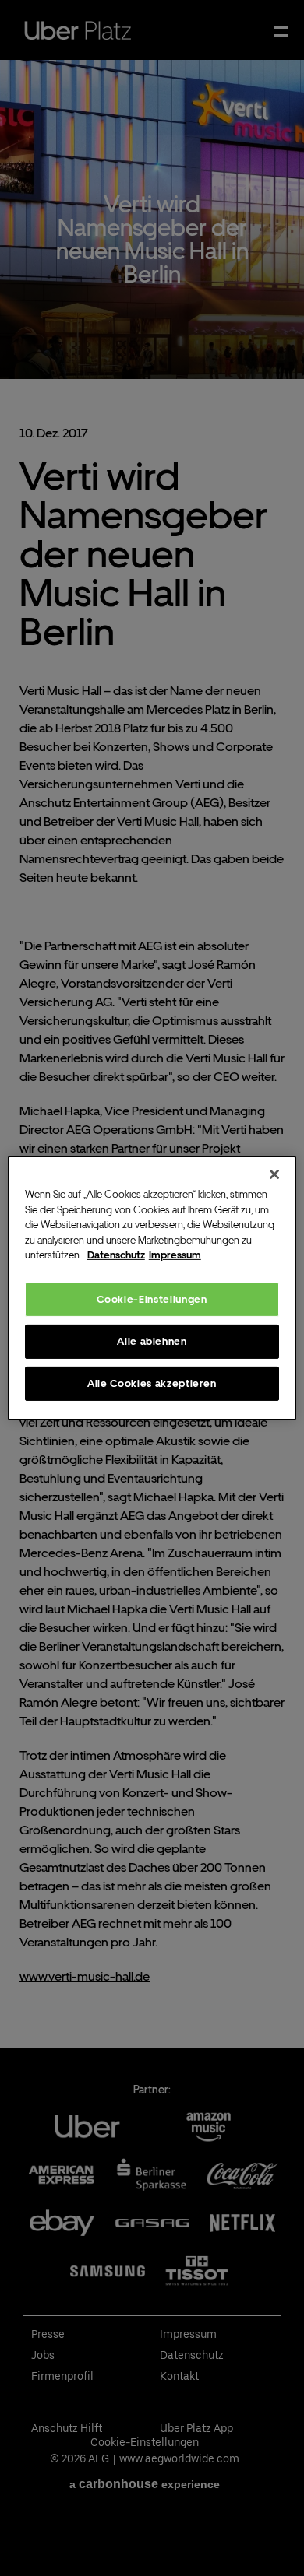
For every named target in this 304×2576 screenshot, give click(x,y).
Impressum (175, 1255)
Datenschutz (116, 1255)
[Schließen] (274, 1174)
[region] (152, 1288)
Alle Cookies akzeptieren (152, 1383)
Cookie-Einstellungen (152, 1299)
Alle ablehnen (152, 1341)
